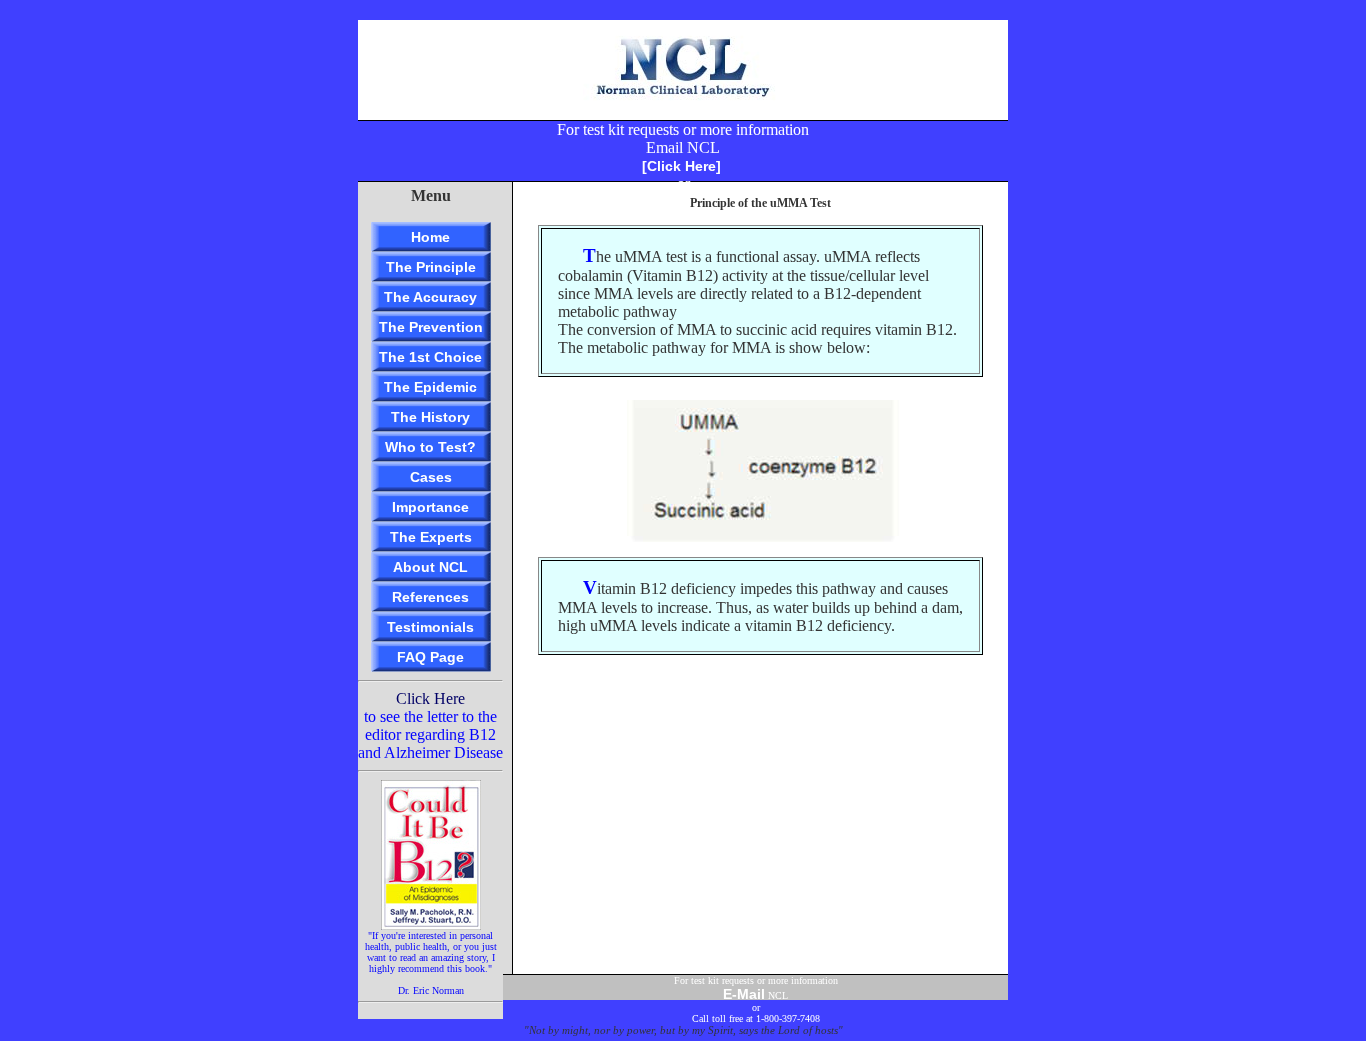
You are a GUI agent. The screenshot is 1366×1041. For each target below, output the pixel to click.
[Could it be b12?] (431, 924)
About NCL (430, 567)
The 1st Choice (430, 357)
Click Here (430, 698)
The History (430, 417)
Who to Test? (430, 447)
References (430, 597)
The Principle (431, 267)
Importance (430, 507)
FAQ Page (430, 657)
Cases (431, 477)
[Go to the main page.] (683, 114)
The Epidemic (430, 387)
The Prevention (431, 327)
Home (430, 237)
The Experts (431, 537)
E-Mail (744, 994)
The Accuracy (430, 297)
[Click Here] (681, 166)
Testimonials (430, 627)
